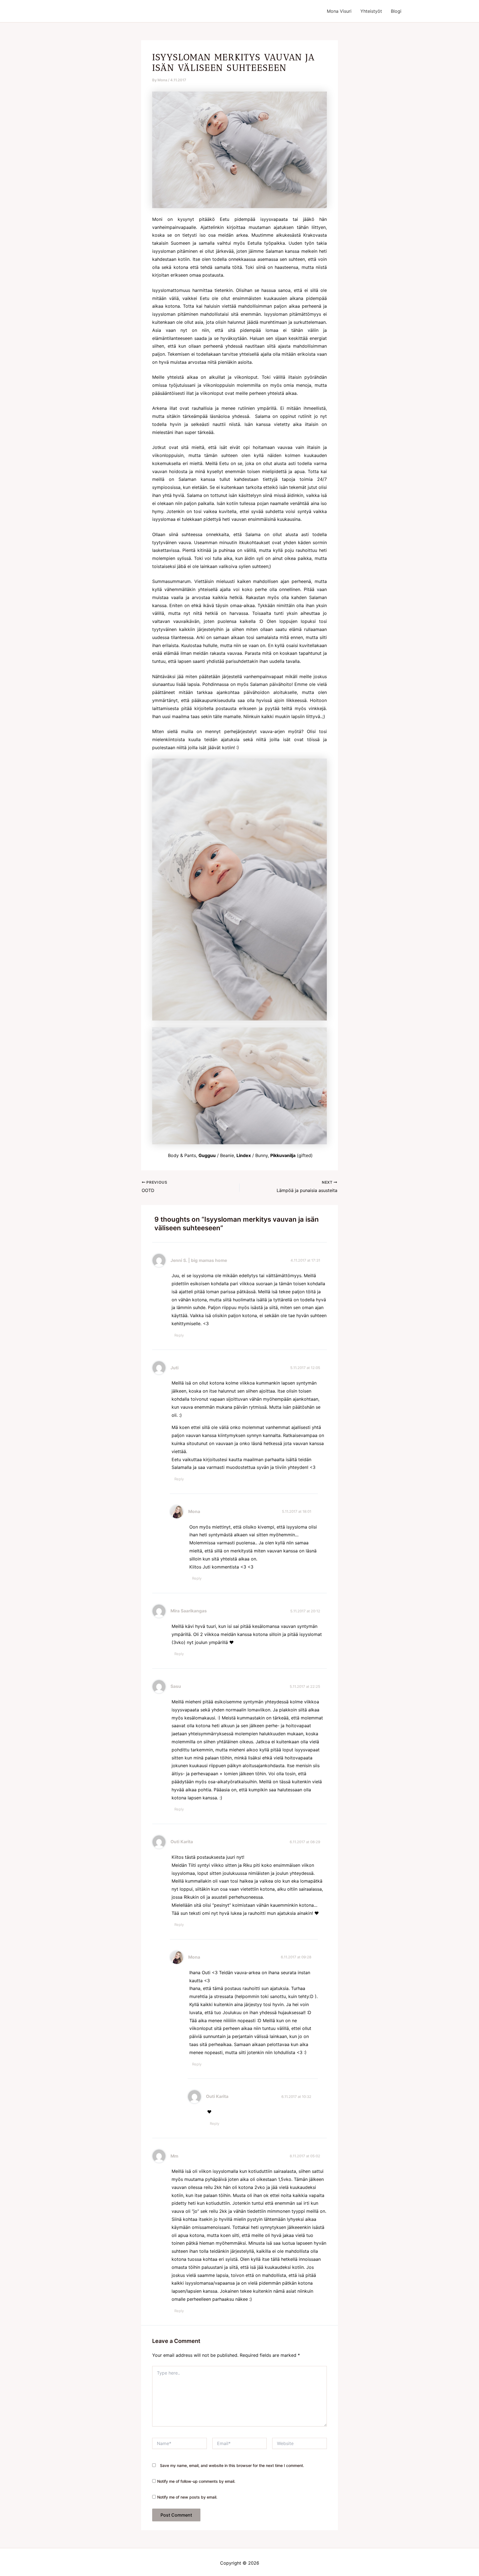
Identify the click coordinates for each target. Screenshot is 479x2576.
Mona (194, 1511)
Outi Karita (182, 1842)
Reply (179, 1335)
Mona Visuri (339, 11)
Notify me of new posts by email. (187, 2497)
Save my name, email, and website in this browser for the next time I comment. (232, 2465)
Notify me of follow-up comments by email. (196, 2481)
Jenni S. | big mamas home (199, 1260)
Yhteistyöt (371, 11)
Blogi (396, 11)
